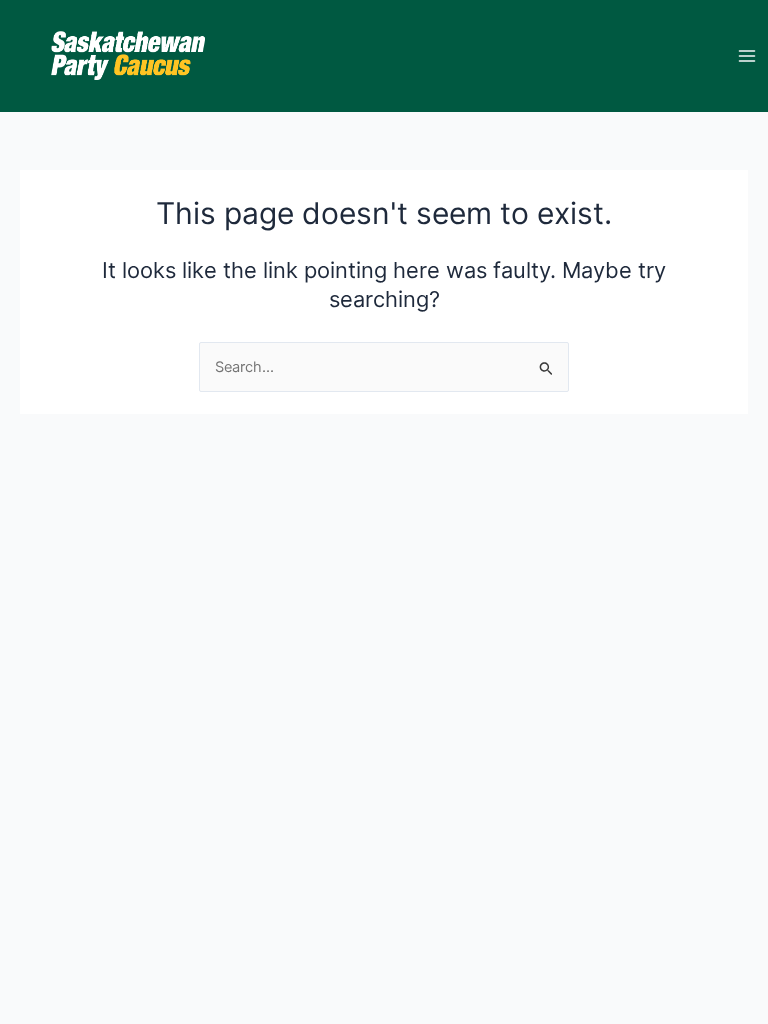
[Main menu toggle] (747, 56)
